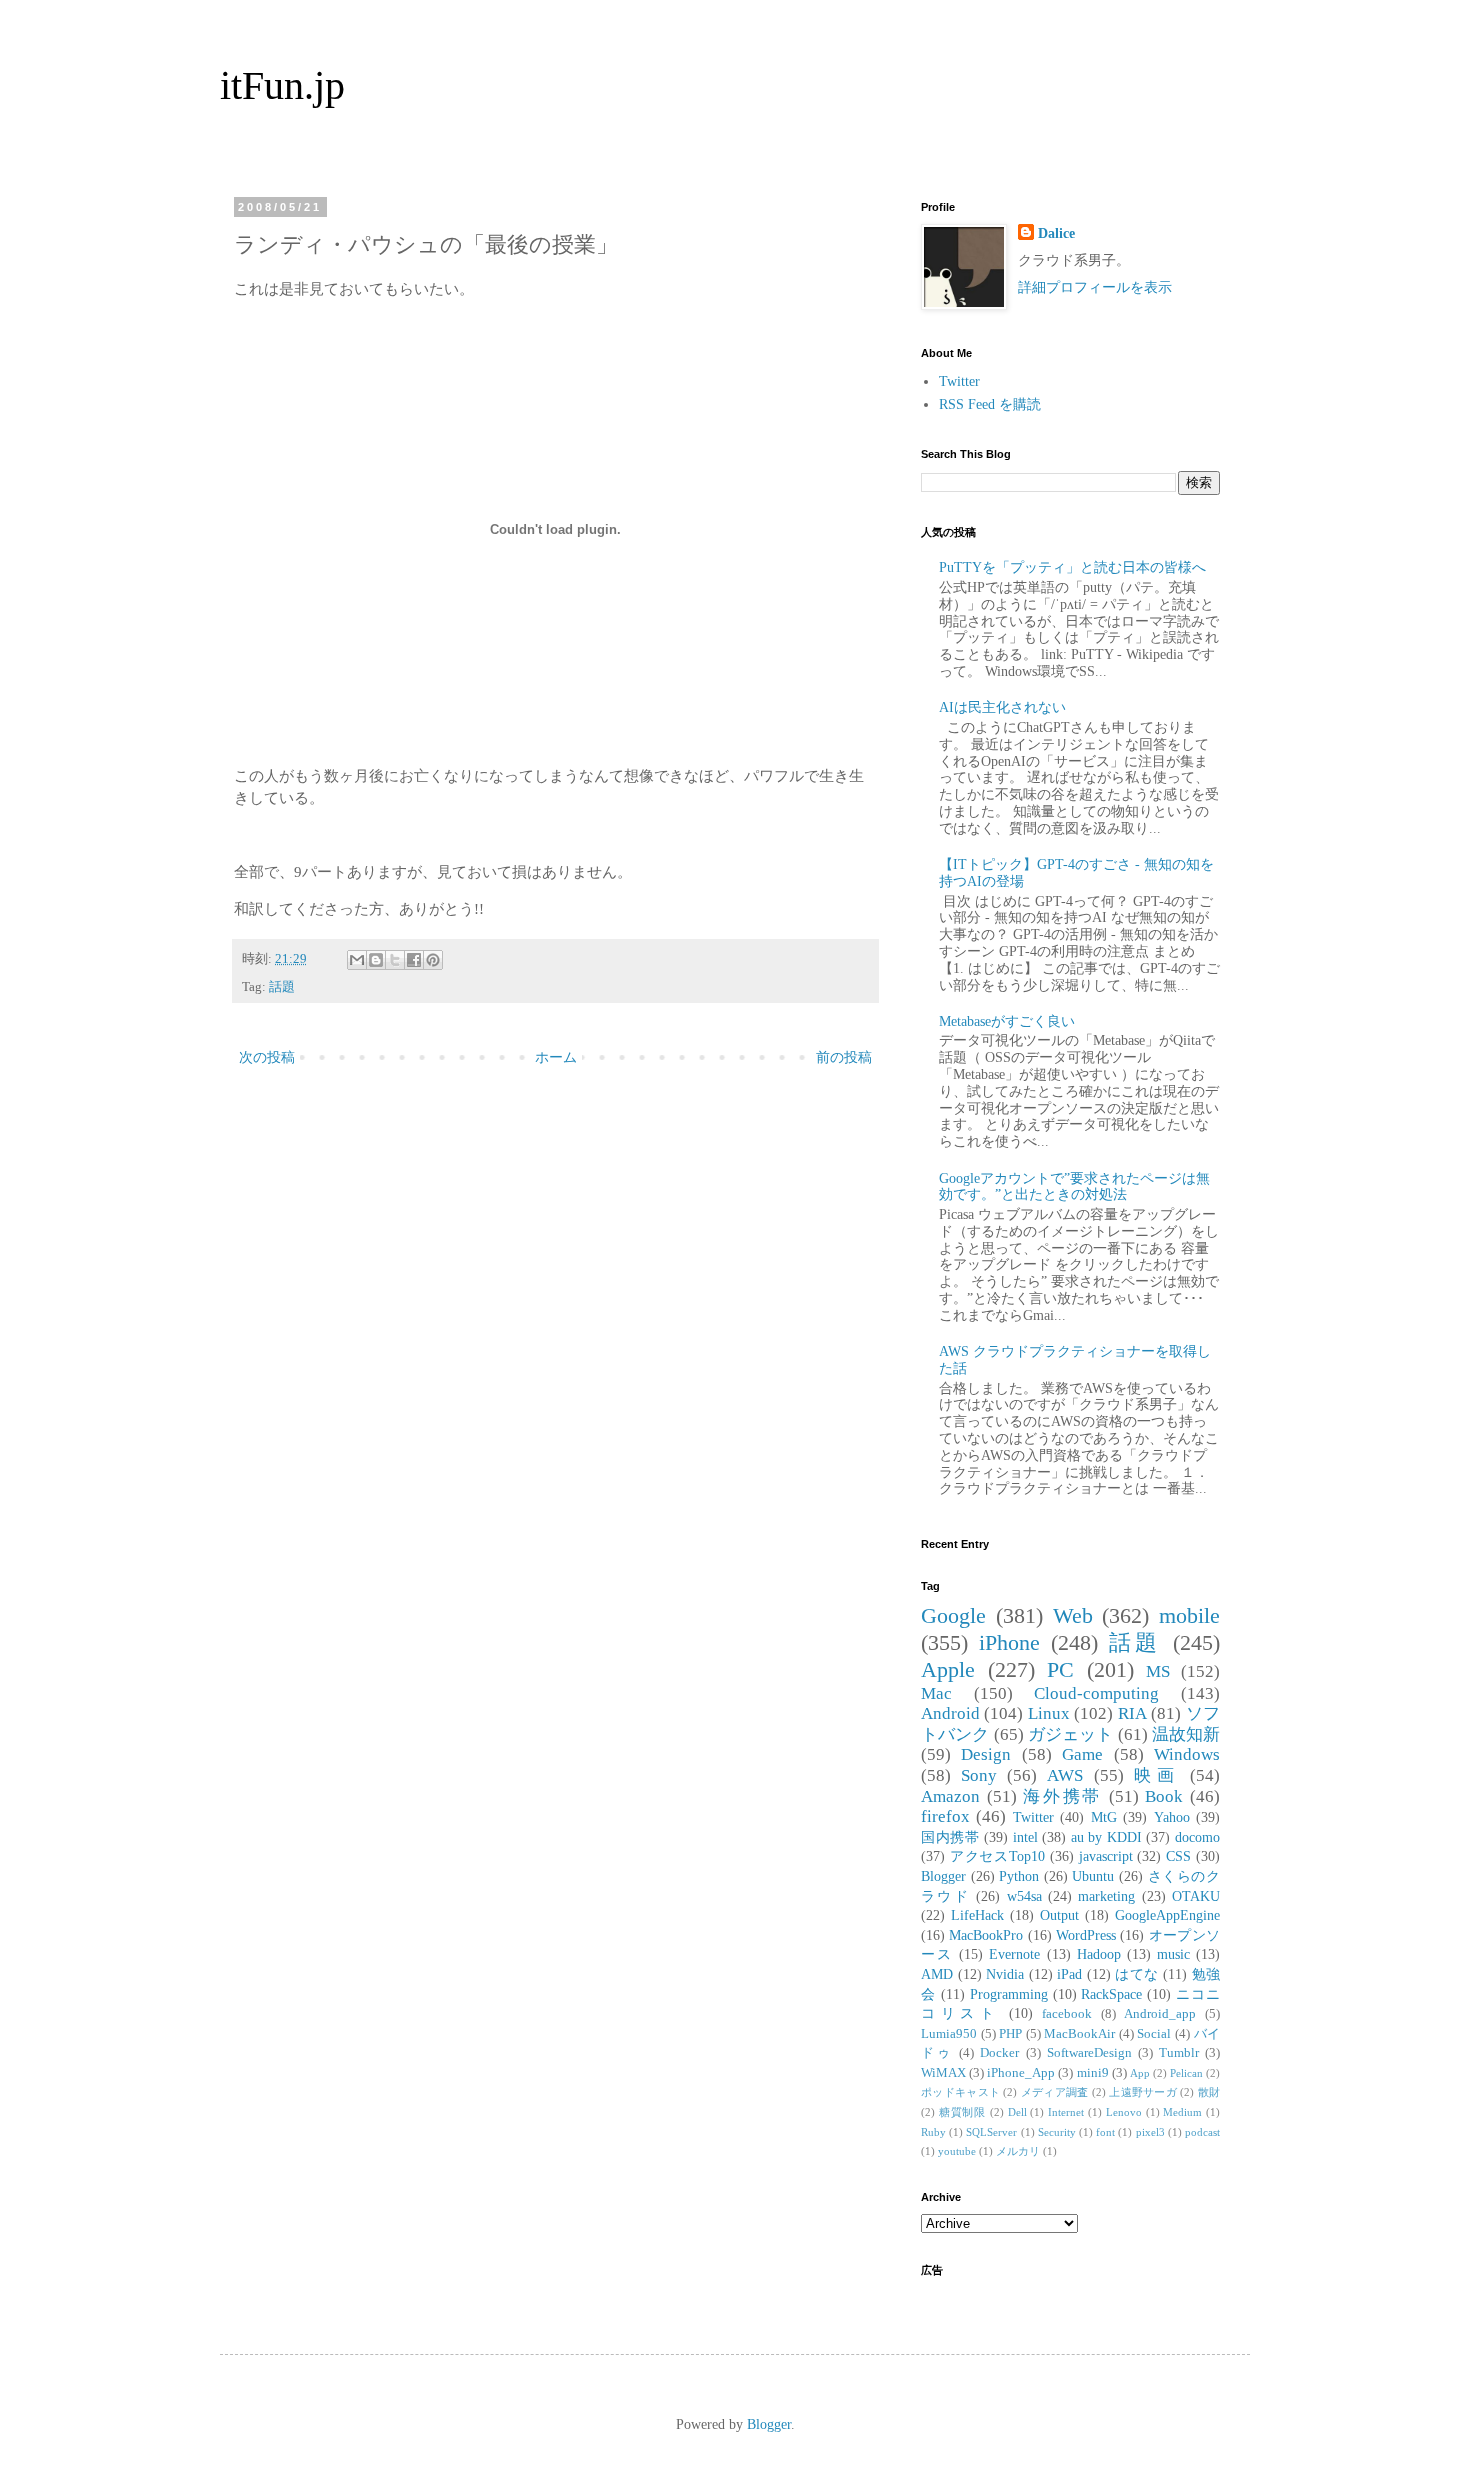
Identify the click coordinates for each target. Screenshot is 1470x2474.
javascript (1106, 1856)
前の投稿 (844, 1057)
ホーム (556, 1057)
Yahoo (1172, 1817)
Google (953, 1615)
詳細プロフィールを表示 (1095, 287)
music (1173, 1954)
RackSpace (1111, 1994)
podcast (1202, 2132)
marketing (1106, 1896)
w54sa (1024, 1896)
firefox (945, 1816)
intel (1025, 1837)
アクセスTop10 (997, 1856)
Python (1019, 1876)
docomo (1197, 1837)
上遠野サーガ (1143, 2092)
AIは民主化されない (1002, 707)
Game (1082, 1754)
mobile (1189, 1615)
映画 (1157, 1775)
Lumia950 (949, 2034)
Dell (1017, 2112)
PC (1060, 1669)
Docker (999, 2053)
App (1140, 2073)
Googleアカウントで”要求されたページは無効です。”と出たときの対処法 (1074, 1187)
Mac (936, 1693)
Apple (948, 1669)
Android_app (1160, 2014)
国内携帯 (950, 1837)
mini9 (1093, 2073)
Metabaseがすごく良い (1007, 1021)
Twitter (959, 381)
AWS (1065, 1775)
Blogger (943, 1876)
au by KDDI (1106, 1837)
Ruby (933, 2132)
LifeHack (977, 1915)
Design (986, 1754)
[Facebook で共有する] (414, 960)
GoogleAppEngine (1167, 1915)
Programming (1009, 1994)
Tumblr (1179, 2053)
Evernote (1014, 1954)
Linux (1049, 1713)
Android (950, 1713)
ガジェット (1071, 1734)
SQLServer (991, 2132)
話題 (282, 987)
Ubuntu (1093, 1876)
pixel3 (1150, 2132)
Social (1154, 2034)
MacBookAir (1079, 2034)
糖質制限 (962, 2112)
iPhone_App (1021, 2073)
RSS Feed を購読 (990, 404)
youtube (957, 2151)
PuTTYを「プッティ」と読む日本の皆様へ (1072, 567)
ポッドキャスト (960, 2092)
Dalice (1056, 233)
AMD (937, 1974)
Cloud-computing (1096, 1693)
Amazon (950, 1796)
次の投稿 (267, 1057)
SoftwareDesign (1089, 2053)
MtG (1104, 1817)
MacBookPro (986, 1935)
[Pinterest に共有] (433, 960)
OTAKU (1196, 1896)
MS (1158, 1671)
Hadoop (1099, 1954)
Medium (1182, 2112)
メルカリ (1018, 2151)
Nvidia (1005, 1974)
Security (1057, 2132)
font (1105, 2132)
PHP (1010, 2034)
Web (1073, 1615)
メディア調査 (1055, 2092)
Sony (979, 1775)
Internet (1066, 2112)
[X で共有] (395, 960)
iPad (1069, 1974)
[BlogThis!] (376, 960)
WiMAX (943, 2073)
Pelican (1186, 2073)
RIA (1132, 1713)
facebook (1067, 2014)
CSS (1178, 1856)
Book (1164, 1796)
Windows (1187, 1754)
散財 (1209, 2092)
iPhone (1009, 1642)
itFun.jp (282, 85)
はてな (1137, 1974)
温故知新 (1186, 1734)
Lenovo (1124, 2112)
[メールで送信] (357, 960)
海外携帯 (1062, 1796)
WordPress (1086, 1935)
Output (1059, 1915)
